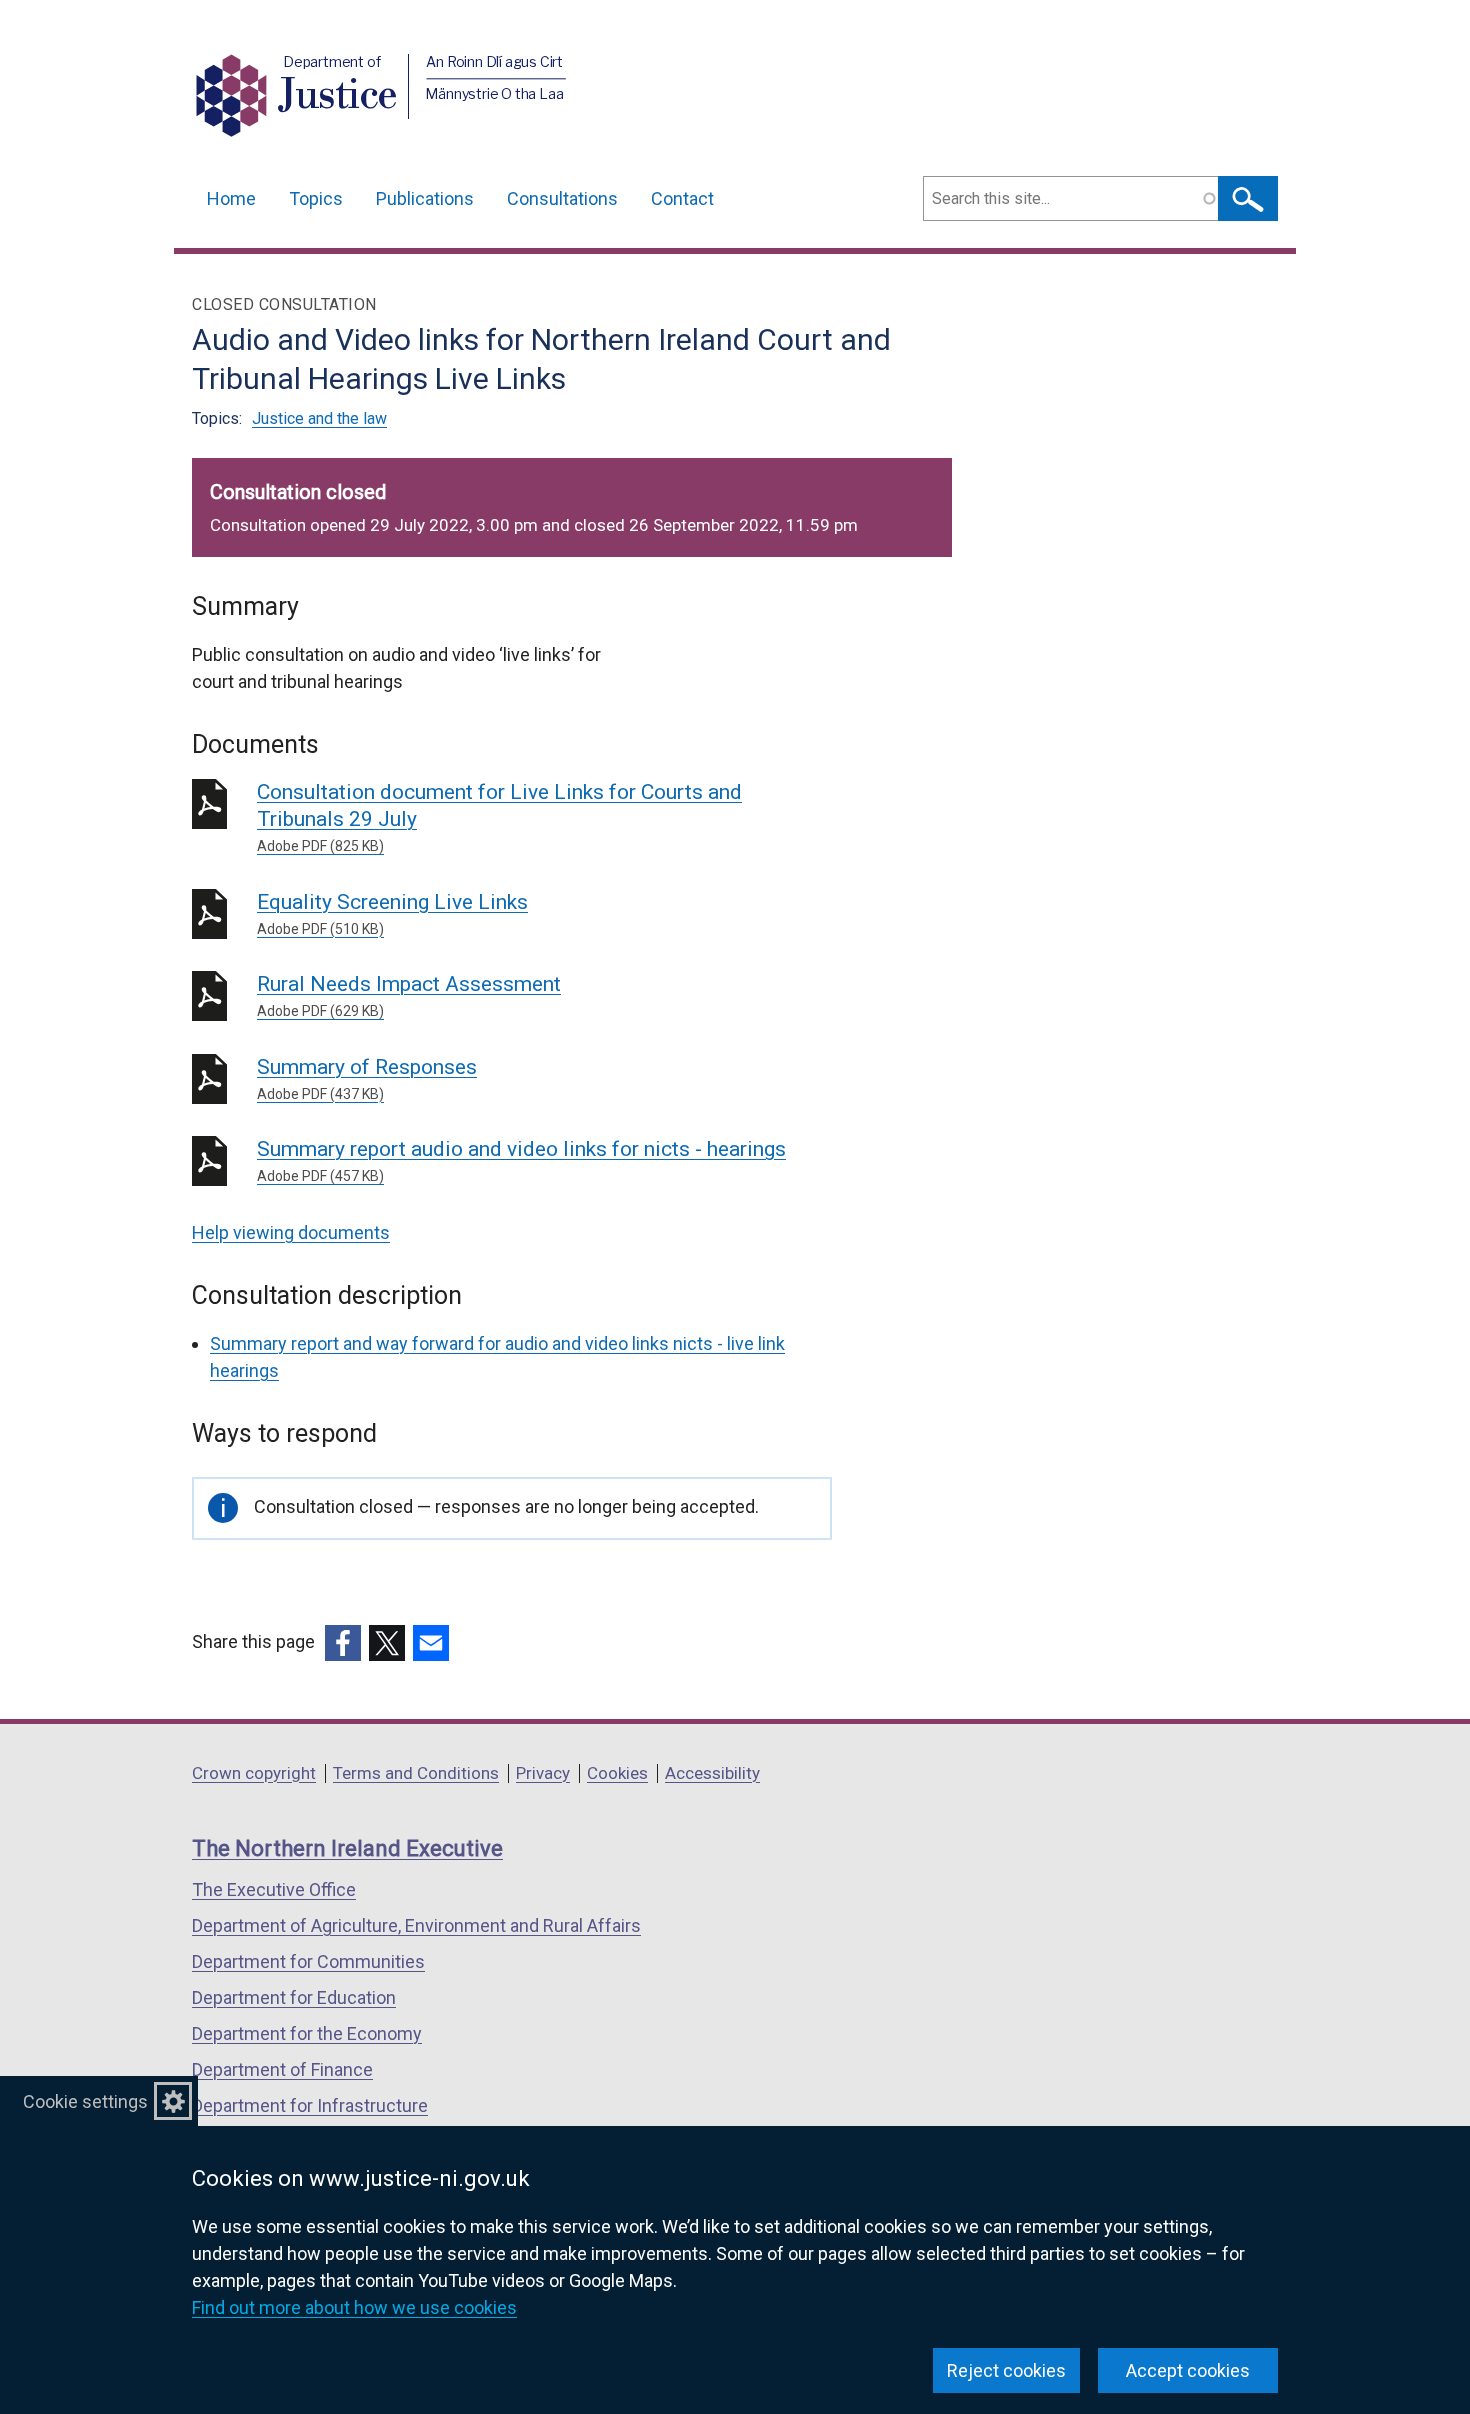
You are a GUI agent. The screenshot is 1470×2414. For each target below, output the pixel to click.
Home (231, 198)
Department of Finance (282, 2069)
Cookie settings (85, 2101)
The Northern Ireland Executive (347, 1848)
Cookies (617, 1773)
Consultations (562, 198)
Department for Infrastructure (310, 2105)
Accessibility (712, 1773)
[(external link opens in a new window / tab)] (343, 1643)
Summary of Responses (367, 1078)
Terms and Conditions (416, 1773)
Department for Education (294, 1997)
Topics (316, 198)
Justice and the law (319, 418)
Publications (425, 198)
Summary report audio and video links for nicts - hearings (521, 1160)
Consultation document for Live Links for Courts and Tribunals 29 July (499, 817)
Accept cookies (1188, 2370)
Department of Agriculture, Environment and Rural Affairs (416, 1925)
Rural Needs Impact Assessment (409, 995)
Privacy (543, 1773)
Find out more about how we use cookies (354, 2307)
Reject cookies (1006, 2370)
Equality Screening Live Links (392, 913)
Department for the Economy (307, 2033)
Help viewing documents (291, 1232)
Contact (682, 198)
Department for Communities (308, 1961)
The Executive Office (274, 1889)
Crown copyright (254, 1773)
